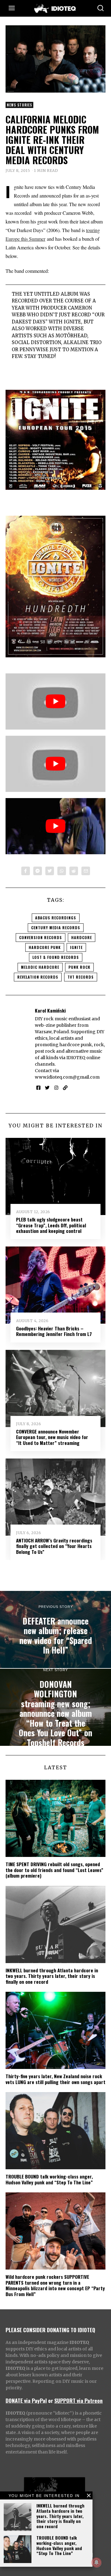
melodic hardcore (40, 967)
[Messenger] (38, 871)
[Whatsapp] (62, 871)
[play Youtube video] (55, 701)
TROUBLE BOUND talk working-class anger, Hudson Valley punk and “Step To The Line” (59, 2545)
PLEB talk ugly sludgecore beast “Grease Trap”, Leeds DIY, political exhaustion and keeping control (51, 1225)
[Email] (86, 871)
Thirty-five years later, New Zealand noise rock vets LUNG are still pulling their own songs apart (55, 2079)
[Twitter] (50, 871)
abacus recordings (56, 918)
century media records (56, 928)
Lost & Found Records (56, 957)
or (51, 2400)
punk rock (79, 967)
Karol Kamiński (50, 1010)
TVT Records (81, 977)
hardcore (82, 937)
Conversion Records (41, 937)
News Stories (19, 105)
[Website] (65, 1088)
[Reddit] (74, 871)
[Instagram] (56, 1088)
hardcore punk (45, 947)
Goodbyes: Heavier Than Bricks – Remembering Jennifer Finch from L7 (54, 1331)
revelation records (38, 977)
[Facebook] (26, 871)
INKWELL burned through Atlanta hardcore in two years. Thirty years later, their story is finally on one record (60, 2516)
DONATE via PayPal (26, 2400)
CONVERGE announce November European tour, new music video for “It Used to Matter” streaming (52, 1437)
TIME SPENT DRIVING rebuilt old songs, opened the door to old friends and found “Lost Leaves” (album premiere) (54, 1870)
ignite (76, 947)
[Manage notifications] (97, 2562)
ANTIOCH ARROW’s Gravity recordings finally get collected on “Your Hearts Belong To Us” (54, 1546)
